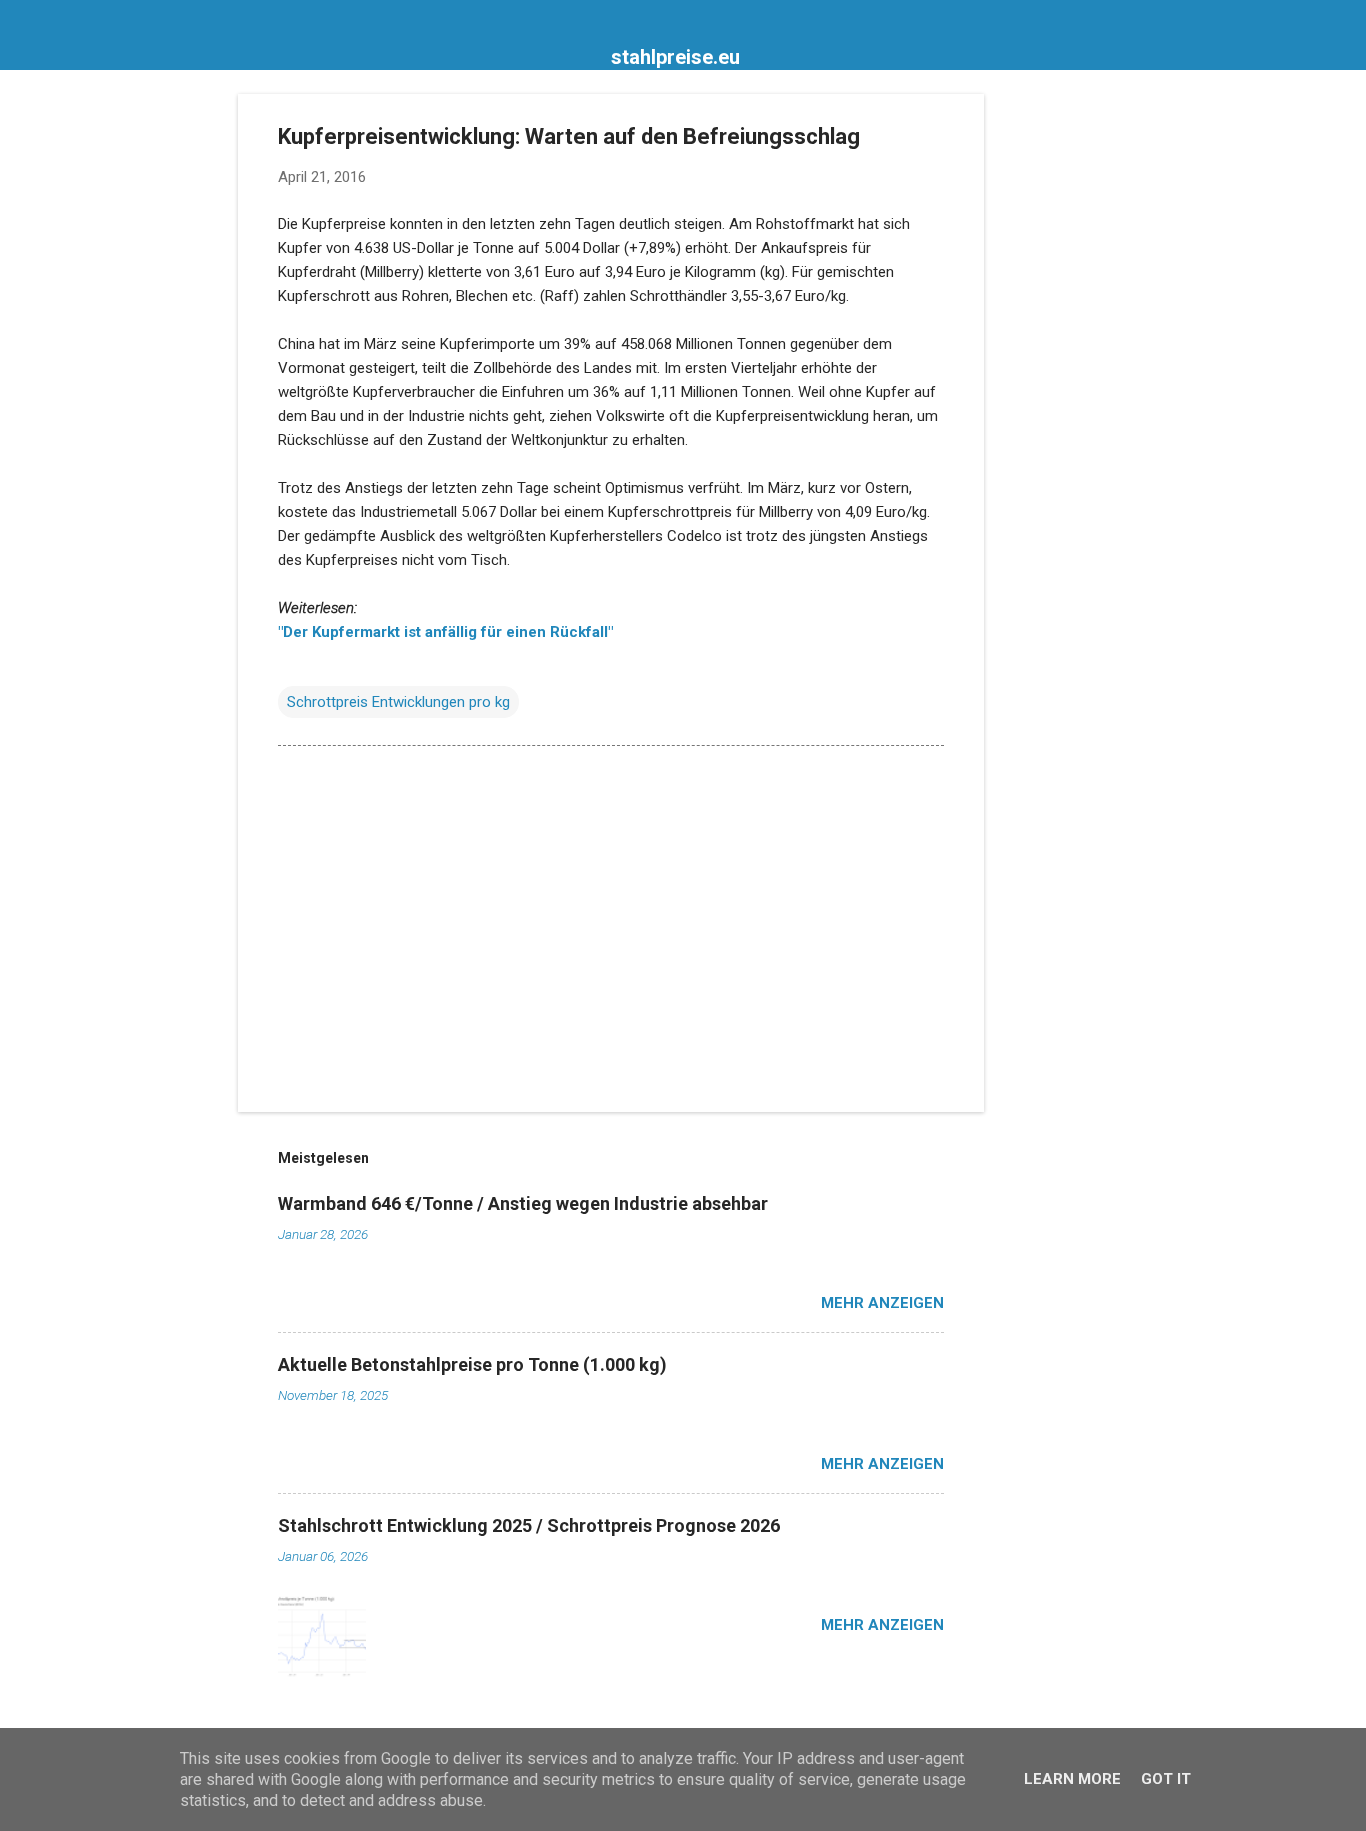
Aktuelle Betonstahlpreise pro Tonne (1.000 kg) (472, 1364)
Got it (1166, 1779)
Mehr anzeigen (882, 1303)
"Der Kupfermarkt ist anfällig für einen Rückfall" (445, 632)
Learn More (1072, 1779)
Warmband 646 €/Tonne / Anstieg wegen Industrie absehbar (523, 1203)
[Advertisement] (1064, 394)
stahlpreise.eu (675, 57)
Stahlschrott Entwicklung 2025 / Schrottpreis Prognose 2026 (529, 1525)
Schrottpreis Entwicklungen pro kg (398, 702)
